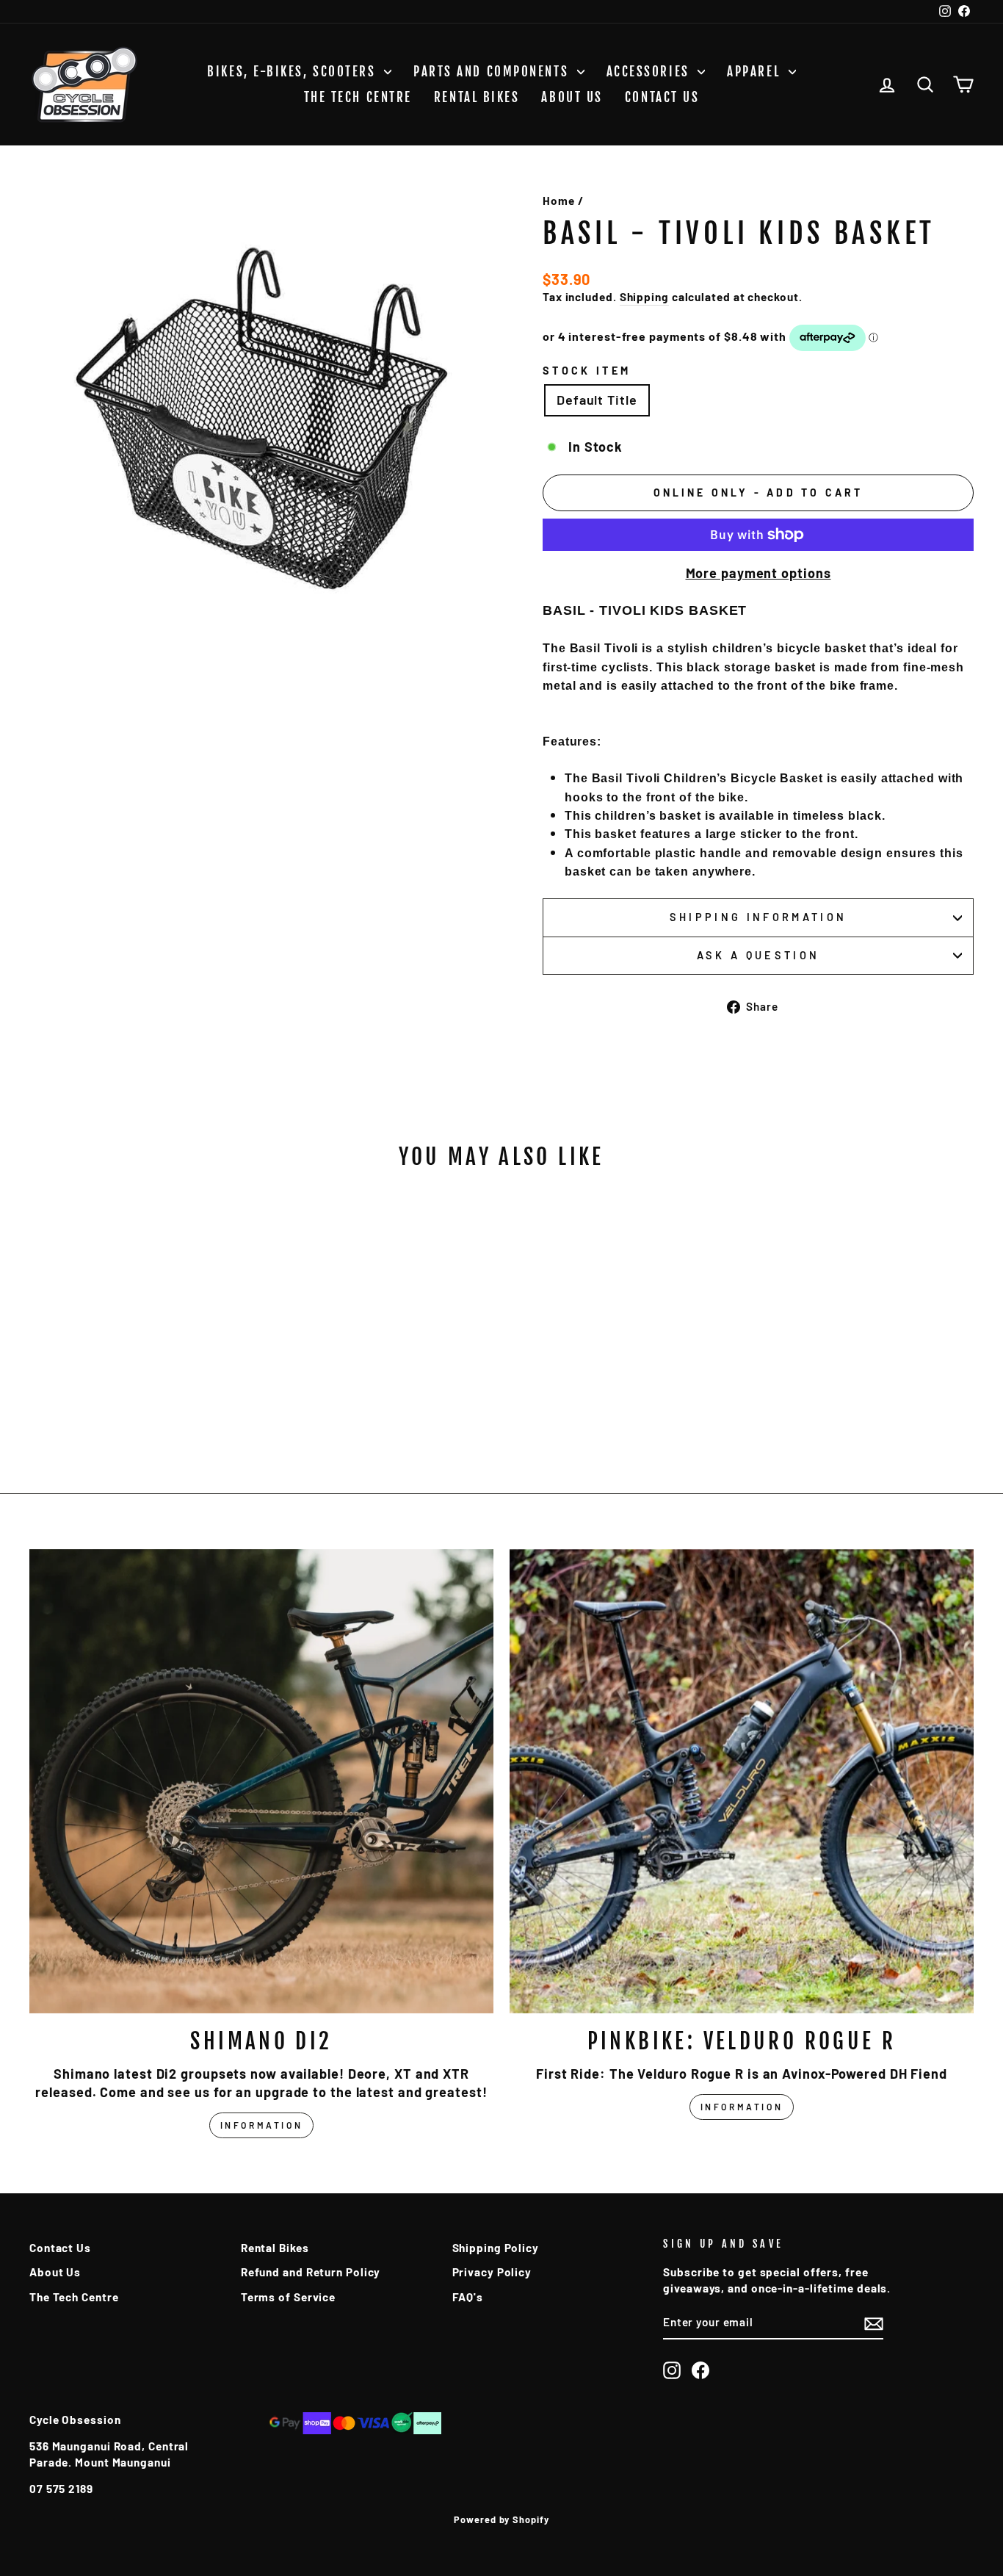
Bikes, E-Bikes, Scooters (294, 72)
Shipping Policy (496, 2248)
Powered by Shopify (501, 2519)
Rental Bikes (477, 97)
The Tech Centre (358, 97)
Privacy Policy (492, 2272)
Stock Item (587, 371)
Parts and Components (493, 72)
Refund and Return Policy (311, 2272)
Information (262, 2125)
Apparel (756, 72)
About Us (572, 97)
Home (559, 201)
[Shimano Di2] (261, 1781)
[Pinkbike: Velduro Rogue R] (742, 1781)
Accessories (651, 72)
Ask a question (758, 955)
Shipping (644, 297)
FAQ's (468, 2297)
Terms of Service (288, 2297)
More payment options (758, 573)
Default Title (597, 400)
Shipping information (758, 917)
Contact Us (662, 97)
